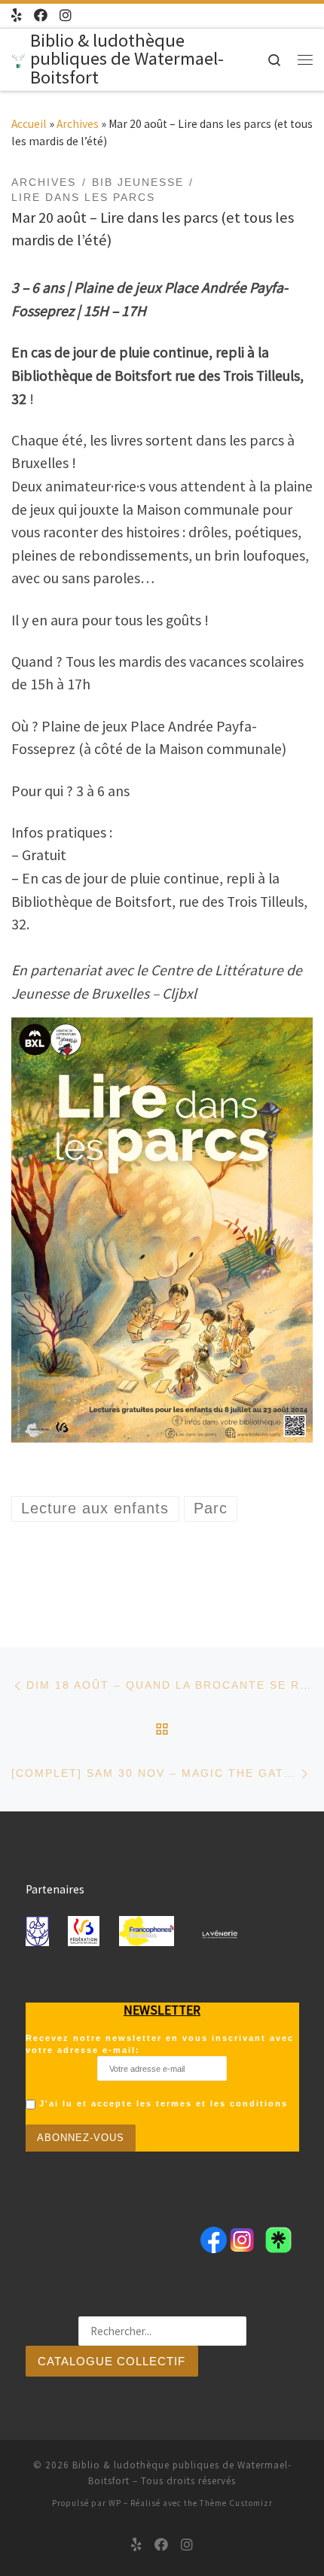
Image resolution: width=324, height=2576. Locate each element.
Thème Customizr (236, 2503)
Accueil (29, 124)
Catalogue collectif (112, 2362)
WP (115, 2503)
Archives (78, 124)
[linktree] (17, 16)
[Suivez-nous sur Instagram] (66, 16)
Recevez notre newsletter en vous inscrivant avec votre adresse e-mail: (160, 2044)
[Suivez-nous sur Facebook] (41, 16)
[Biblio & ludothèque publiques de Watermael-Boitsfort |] (18, 59)
